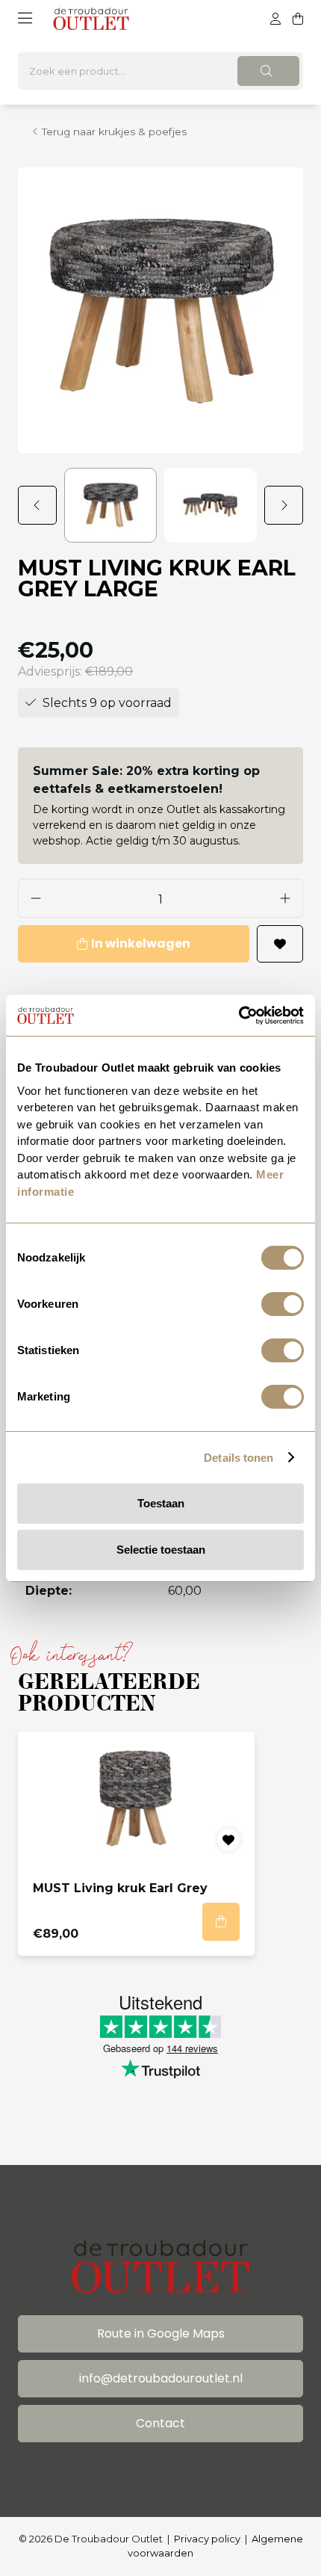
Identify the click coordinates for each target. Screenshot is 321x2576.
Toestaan (161, 1503)
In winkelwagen (141, 943)
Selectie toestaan (161, 1550)
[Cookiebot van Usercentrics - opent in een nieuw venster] (239, 1016)
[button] (41, 505)
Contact (160, 2423)
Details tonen (239, 1458)
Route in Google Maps (161, 2333)
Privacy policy (207, 2539)
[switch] (283, 1304)
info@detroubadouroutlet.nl (161, 2378)
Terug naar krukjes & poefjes (114, 132)
